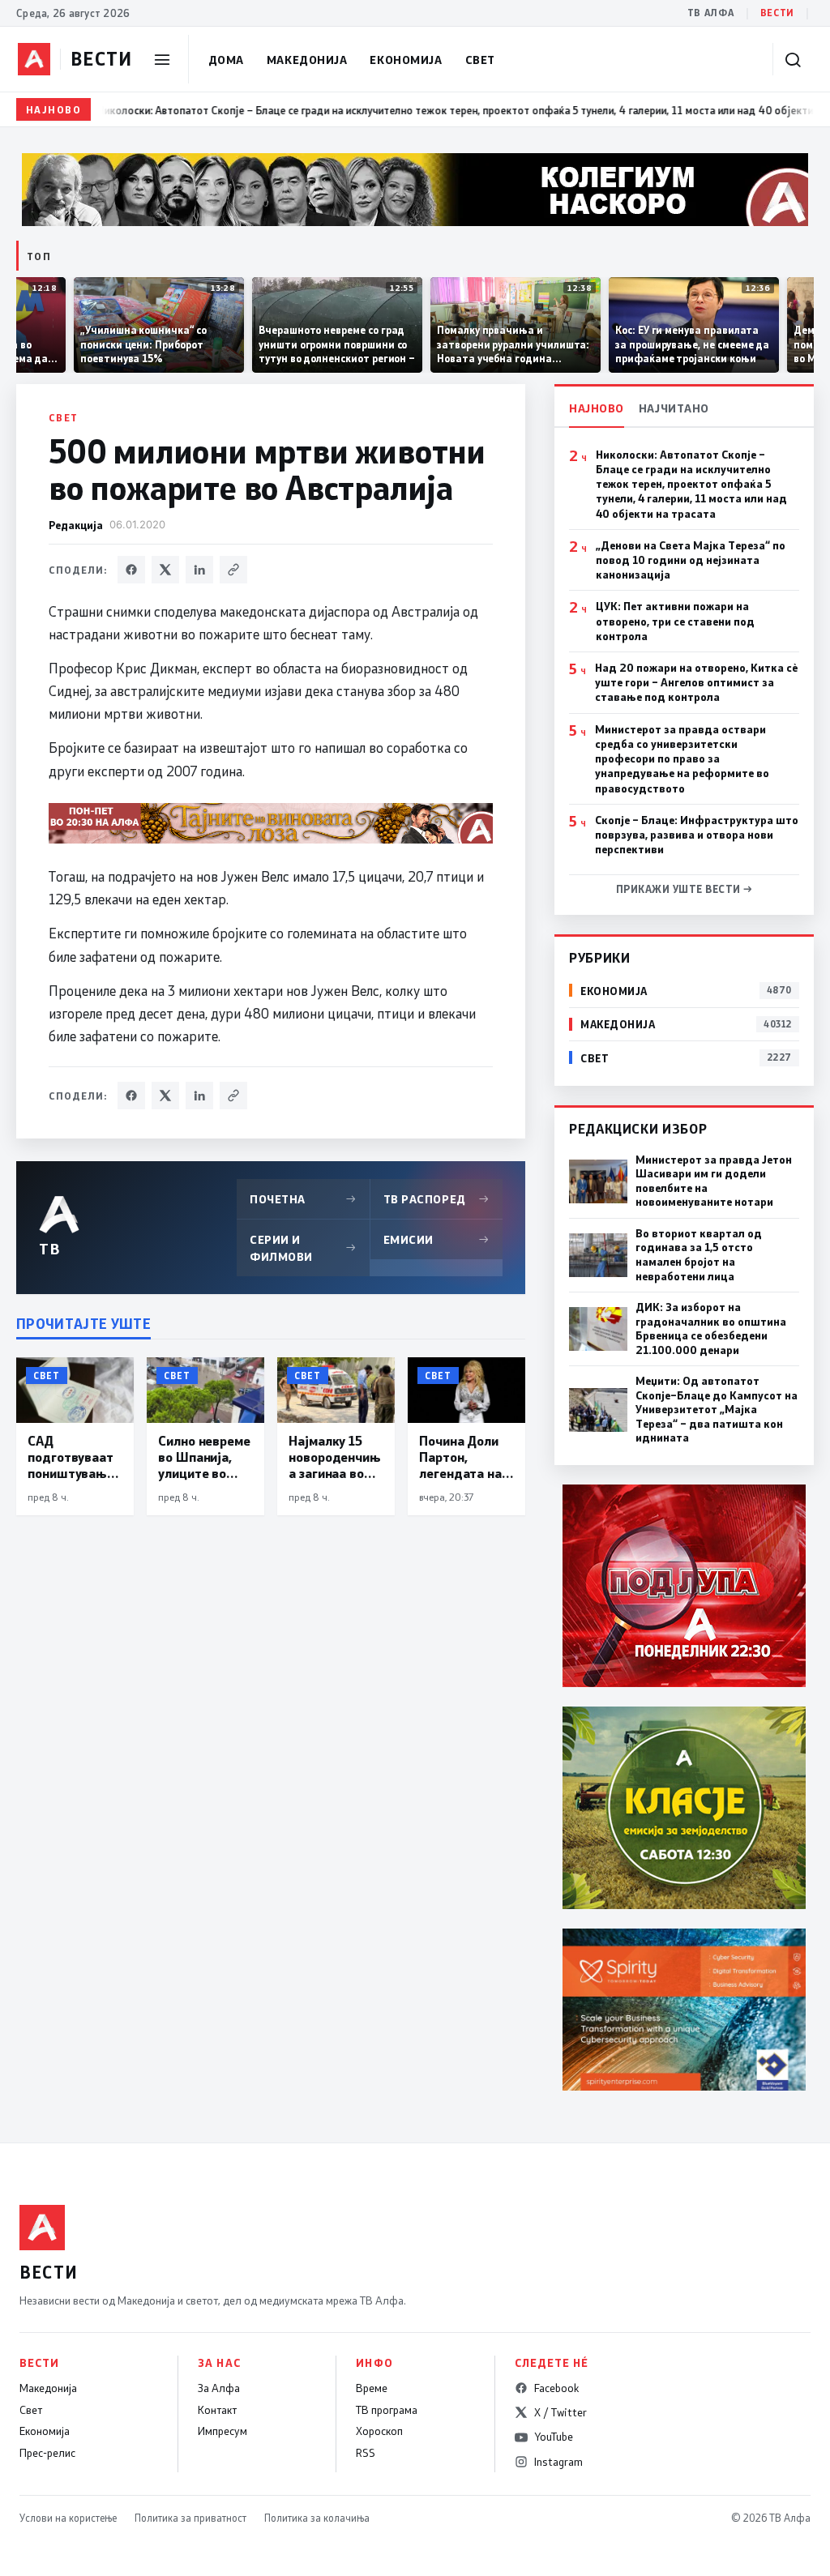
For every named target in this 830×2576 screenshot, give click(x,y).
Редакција (76, 525)
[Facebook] (131, 570)
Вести (777, 13)
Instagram (558, 2462)
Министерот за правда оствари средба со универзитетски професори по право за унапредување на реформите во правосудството (682, 759)
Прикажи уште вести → (685, 889)
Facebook (556, 2388)
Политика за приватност (190, 2518)
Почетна (303, 1199)
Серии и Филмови (303, 1248)
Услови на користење (68, 2518)
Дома (226, 60)
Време (372, 2388)
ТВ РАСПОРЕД (437, 1199)
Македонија (307, 60)
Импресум (222, 2431)
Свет (480, 60)
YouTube (554, 2437)
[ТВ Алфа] (34, 59)
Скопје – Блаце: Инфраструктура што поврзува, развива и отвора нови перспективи (697, 835)
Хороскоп (379, 2431)
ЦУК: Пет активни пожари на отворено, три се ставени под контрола (675, 621)
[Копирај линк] (233, 570)
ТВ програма (387, 2410)
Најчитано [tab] (674, 408)
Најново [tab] (597, 408)
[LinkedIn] (199, 570)
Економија (406, 60)
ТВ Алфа (711, 13)
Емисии (437, 1239)
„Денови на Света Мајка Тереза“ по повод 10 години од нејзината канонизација (691, 560)
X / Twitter (560, 2412)
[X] (165, 570)
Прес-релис (47, 2453)
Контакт (217, 2410)
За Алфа (219, 2388)
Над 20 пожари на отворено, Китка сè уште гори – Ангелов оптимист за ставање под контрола (696, 682)
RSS (366, 2453)
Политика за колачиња (317, 2518)
